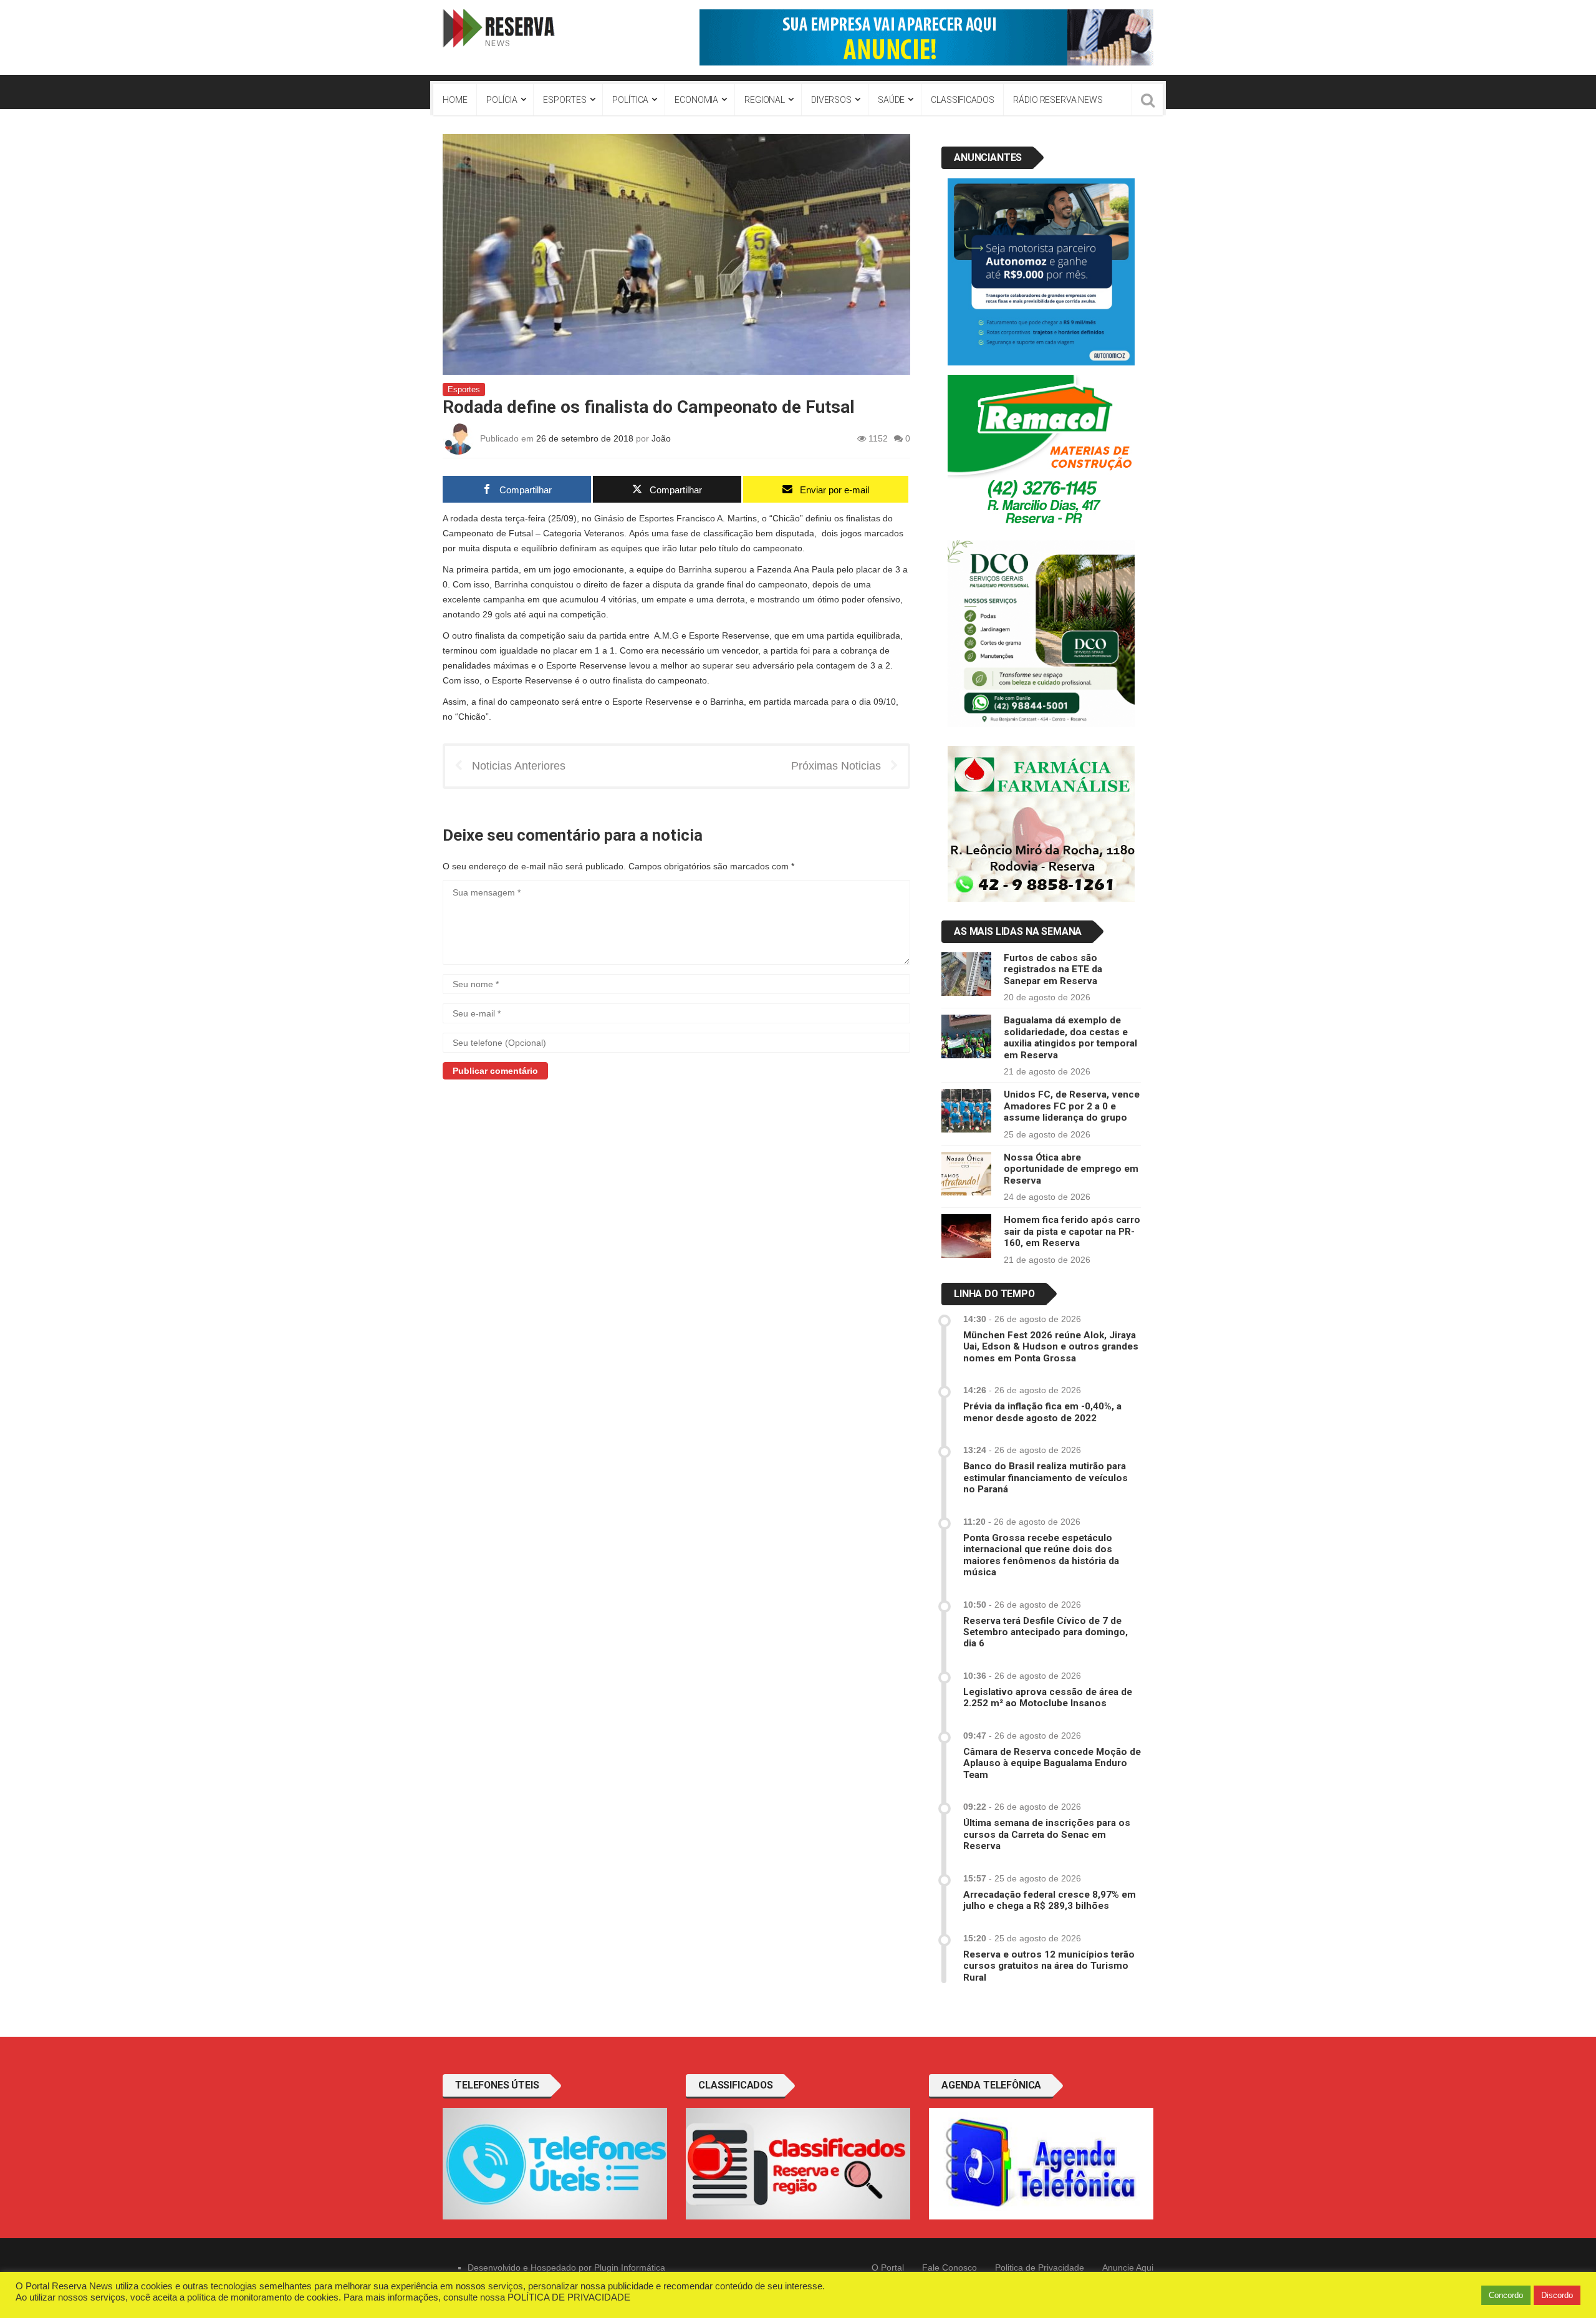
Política (630, 100)
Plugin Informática (630, 2267)
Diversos (831, 100)
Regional (765, 100)
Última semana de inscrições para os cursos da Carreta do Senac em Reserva (1047, 1834)
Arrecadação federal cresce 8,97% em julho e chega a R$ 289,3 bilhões (1050, 1900)
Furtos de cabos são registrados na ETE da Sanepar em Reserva (1053, 969)
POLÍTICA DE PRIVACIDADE (569, 2297)
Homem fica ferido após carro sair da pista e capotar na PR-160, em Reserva (1072, 1231)
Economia (696, 100)
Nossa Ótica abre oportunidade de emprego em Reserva (1071, 1169)
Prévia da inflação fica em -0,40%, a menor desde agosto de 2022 (1042, 1412)
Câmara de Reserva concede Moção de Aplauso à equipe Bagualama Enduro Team (1052, 1763)
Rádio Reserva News (1058, 100)
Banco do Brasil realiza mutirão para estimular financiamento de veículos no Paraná (1046, 1478)
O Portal (888, 2267)
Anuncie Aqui (1128, 2267)
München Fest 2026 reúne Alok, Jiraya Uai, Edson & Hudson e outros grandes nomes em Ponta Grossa (1051, 1347)
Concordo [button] (1506, 2295)
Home (455, 100)
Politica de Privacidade (1040, 2267)
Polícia (502, 100)
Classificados (962, 100)
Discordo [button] (1557, 2295)
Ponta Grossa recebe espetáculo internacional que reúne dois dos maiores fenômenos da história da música (1041, 1555)
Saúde (891, 100)
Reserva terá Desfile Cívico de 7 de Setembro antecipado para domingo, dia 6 (1046, 1632)
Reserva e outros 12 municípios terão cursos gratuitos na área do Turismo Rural (1049, 1966)
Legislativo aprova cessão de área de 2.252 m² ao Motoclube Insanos (1048, 1697)
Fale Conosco (949, 2267)
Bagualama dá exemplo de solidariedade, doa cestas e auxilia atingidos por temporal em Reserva (1070, 1037)
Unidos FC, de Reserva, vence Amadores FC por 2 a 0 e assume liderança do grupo (1072, 1106)
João (661, 438)
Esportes (565, 100)
